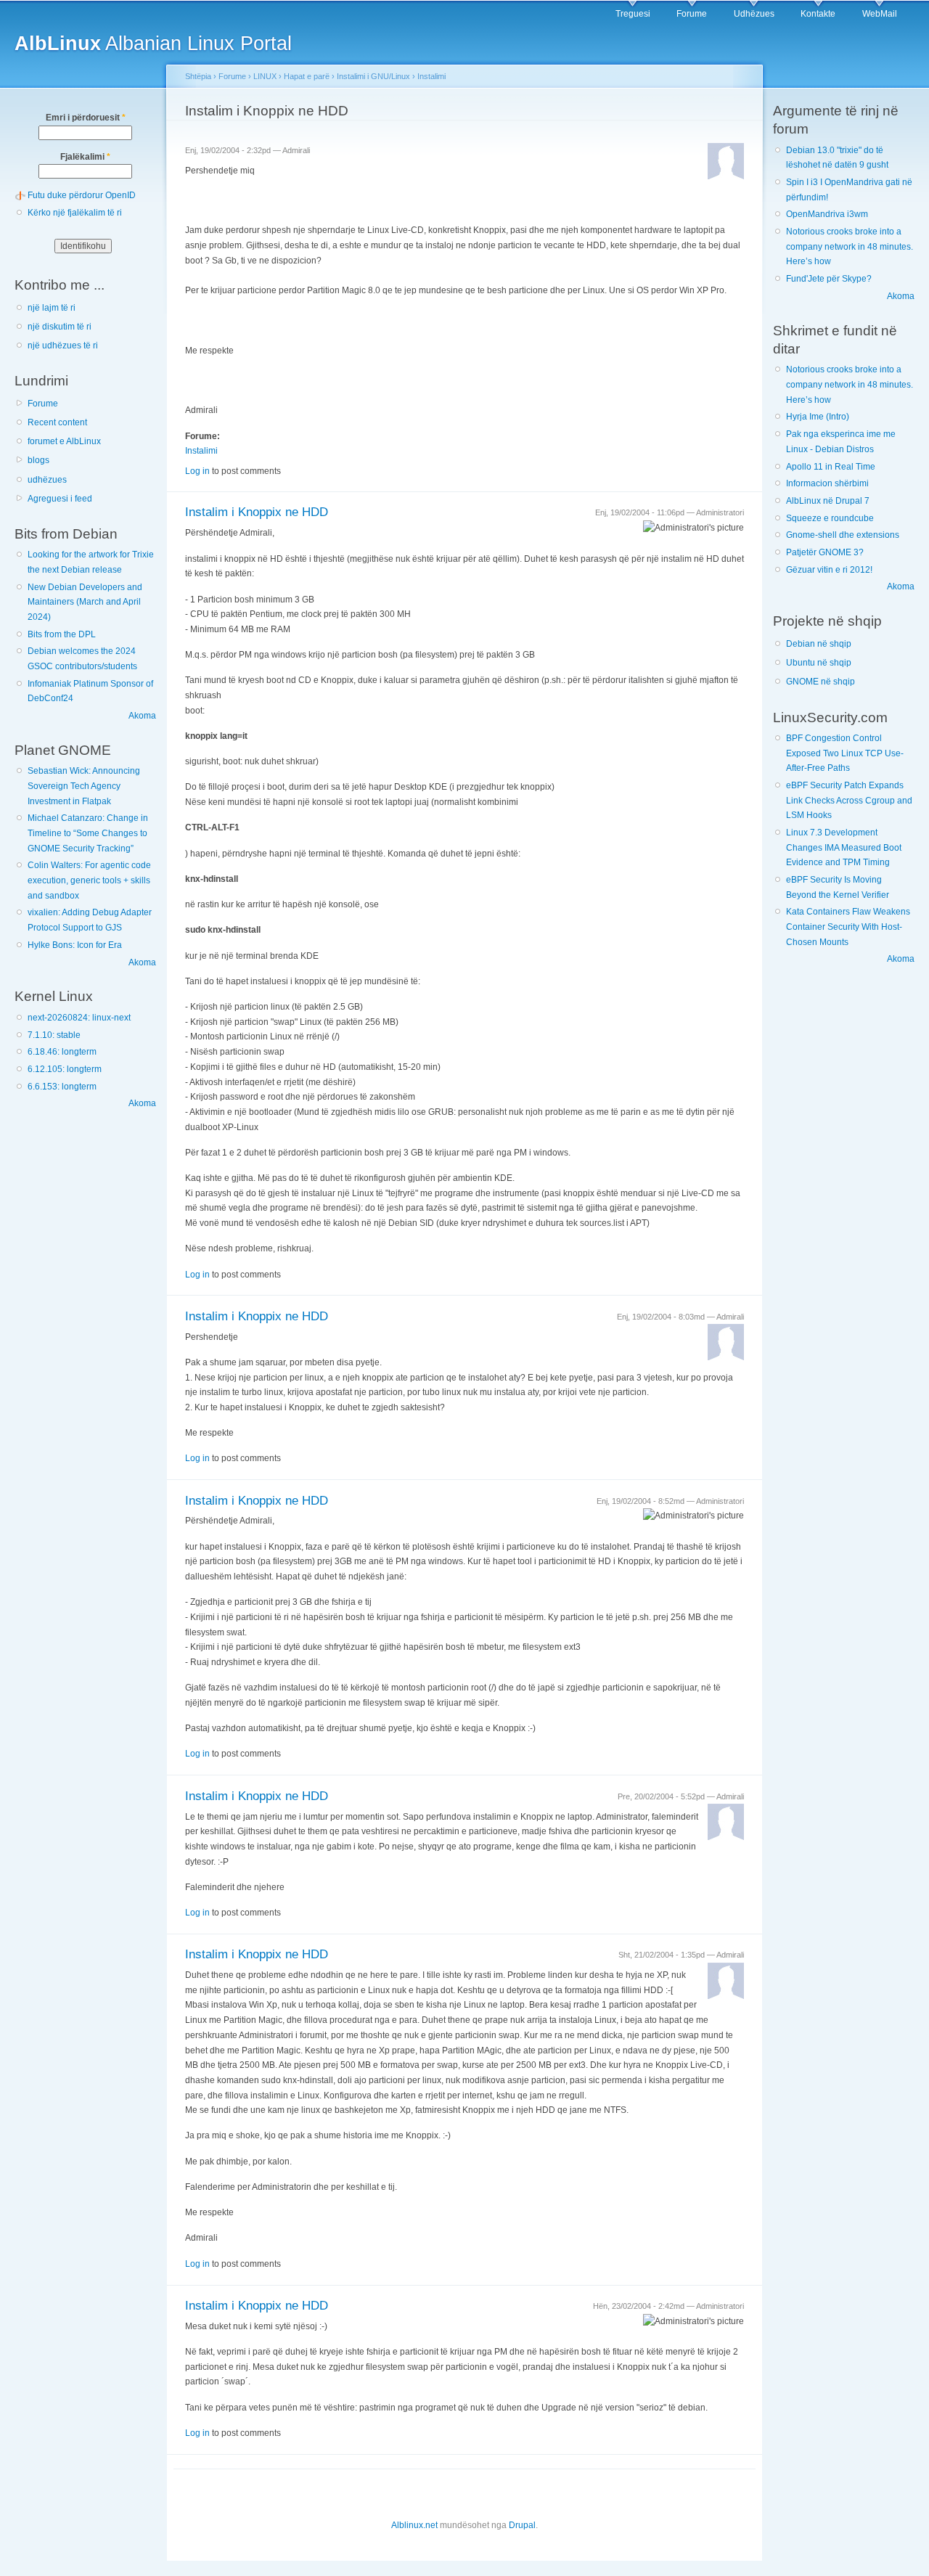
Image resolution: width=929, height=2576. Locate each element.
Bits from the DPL (62, 634)
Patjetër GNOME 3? (825, 552)
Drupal (522, 2525)
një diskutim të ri (60, 327)
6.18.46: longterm (62, 1052)
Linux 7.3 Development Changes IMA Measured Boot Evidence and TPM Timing (844, 847)
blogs (38, 460)
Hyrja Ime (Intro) (818, 417)
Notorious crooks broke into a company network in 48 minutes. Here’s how (850, 246)
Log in (197, 471)
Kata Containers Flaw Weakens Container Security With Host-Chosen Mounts (848, 927)
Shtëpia (198, 76)
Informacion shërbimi (827, 483)
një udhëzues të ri (63, 345)
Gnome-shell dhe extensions (843, 535)
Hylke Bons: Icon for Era (75, 945)
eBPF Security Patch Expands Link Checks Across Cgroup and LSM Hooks (849, 800)
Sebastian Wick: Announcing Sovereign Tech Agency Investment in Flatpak (84, 786)
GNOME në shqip (820, 682)
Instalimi (431, 76)
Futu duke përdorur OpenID (82, 195)
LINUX (265, 76)
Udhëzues (754, 14)
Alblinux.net (414, 2525)
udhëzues (47, 480)
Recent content (57, 422)
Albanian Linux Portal (153, 43)
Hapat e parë (307, 76)
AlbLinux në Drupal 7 (828, 501)
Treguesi (633, 14)
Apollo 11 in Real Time (831, 467)
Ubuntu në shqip (819, 663)
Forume (692, 14)
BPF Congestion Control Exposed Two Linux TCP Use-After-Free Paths (845, 753)
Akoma (142, 716)
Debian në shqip (819, 644)
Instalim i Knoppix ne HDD (257, 512)
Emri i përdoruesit (86, 118)
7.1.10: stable (54, 1035)
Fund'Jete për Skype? (829, 279)
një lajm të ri (52, 308)
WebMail (880, 14)
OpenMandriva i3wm (827, 214)
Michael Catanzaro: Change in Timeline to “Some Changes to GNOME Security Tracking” (88, 833)
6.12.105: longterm (65, 1069)
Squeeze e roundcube (830, 518)
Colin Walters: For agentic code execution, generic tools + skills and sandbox (89, 880)
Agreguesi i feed (60, 499)
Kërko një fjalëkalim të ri (75, 213)
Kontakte (818, 14)
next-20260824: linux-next (79, 1018)
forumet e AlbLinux (64, 441)
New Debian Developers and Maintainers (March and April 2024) (85, 602)
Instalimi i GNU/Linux (373, 76)
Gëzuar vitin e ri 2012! (829, 570)
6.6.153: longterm (62, 1087)
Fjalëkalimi (85, 157)
